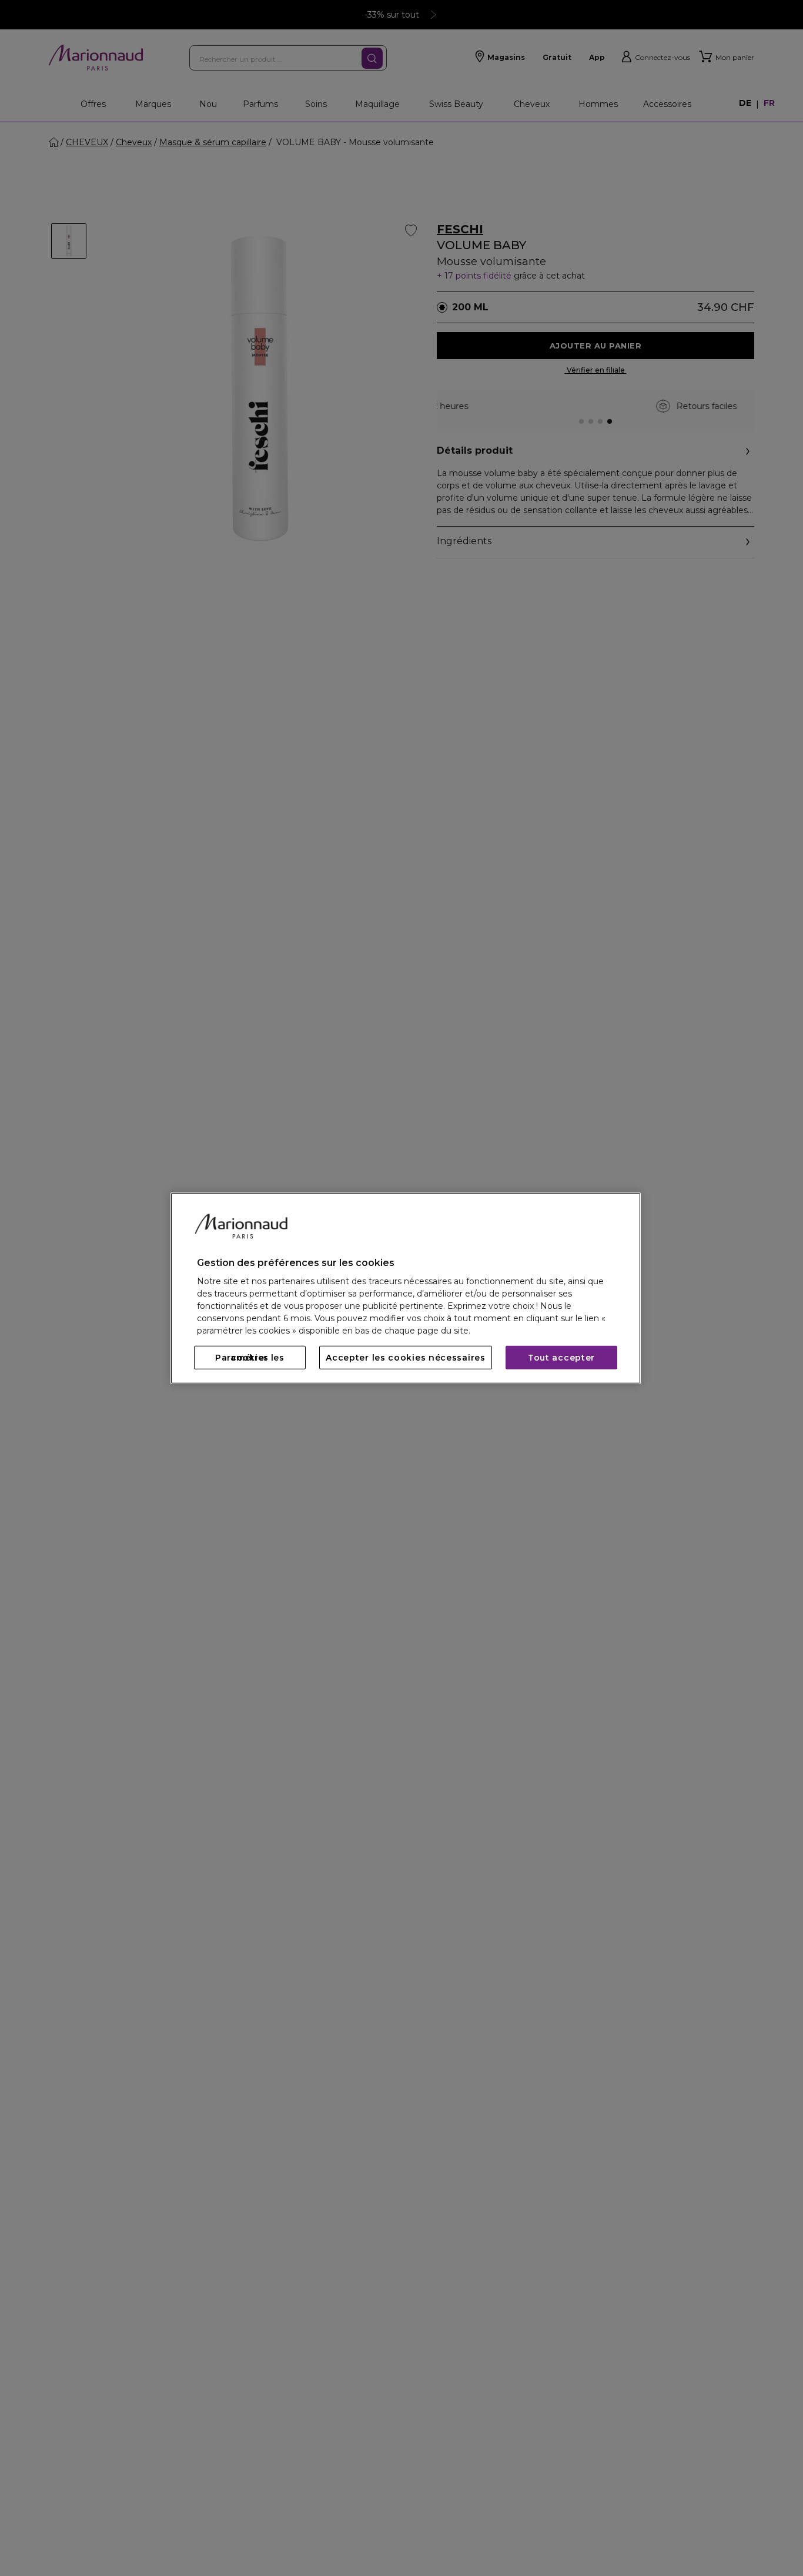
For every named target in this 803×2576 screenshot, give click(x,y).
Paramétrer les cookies (250, 1358)
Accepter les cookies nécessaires (405, 1358)
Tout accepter (561, 1358)
